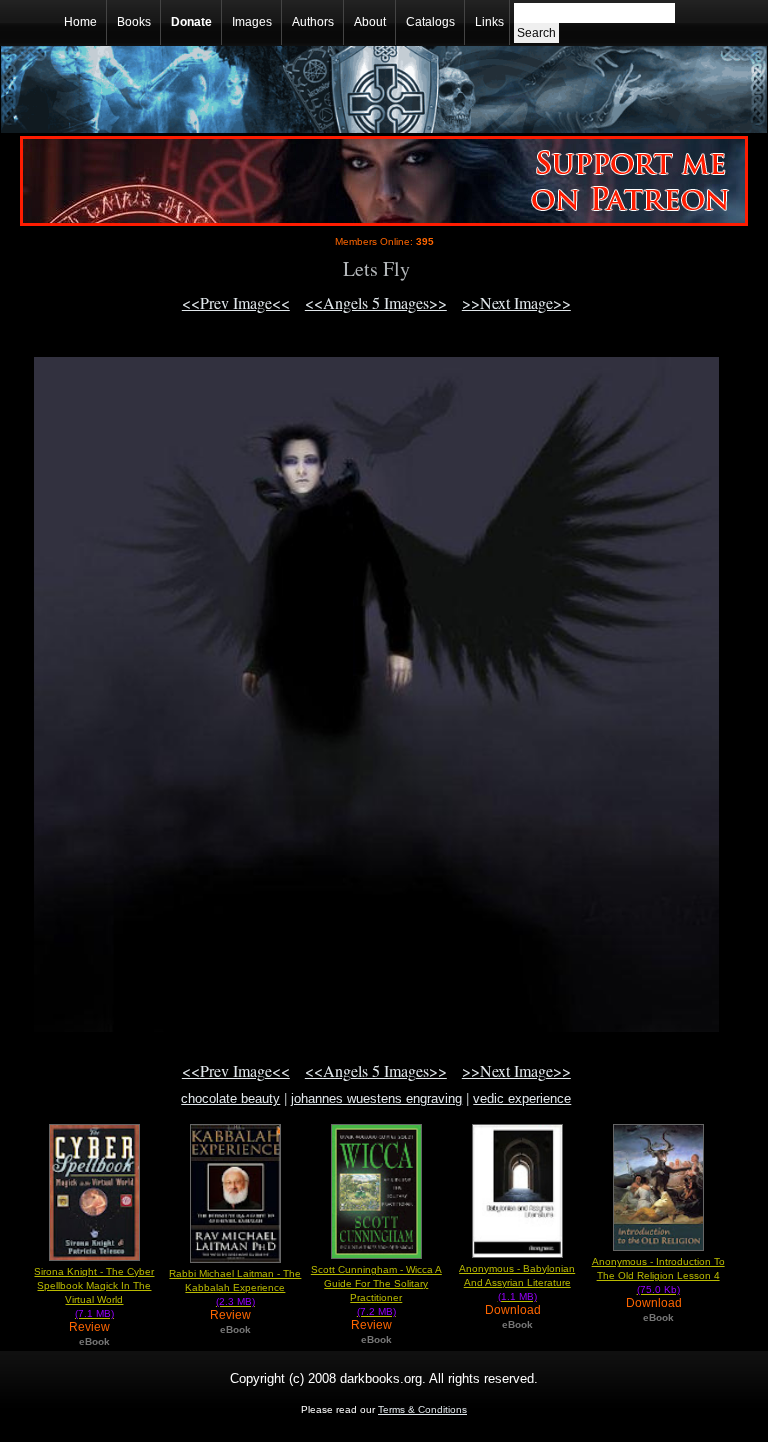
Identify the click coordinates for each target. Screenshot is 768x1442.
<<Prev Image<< (236, 302)
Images (252, 22)
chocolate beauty (230, 1098)
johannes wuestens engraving (376, 1098)
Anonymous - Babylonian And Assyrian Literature (517, 1282)
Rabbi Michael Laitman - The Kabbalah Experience (235, 1287)
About (370, 22)
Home (80, 22)
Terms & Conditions (422, 1409)
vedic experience (522, 1098)
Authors (313, 22)
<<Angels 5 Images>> (376, 302)
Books (134, 22)
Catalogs (430, 22)
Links (489, 22)
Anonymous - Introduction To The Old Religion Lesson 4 (658, 1275)
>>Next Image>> (516, 302)
